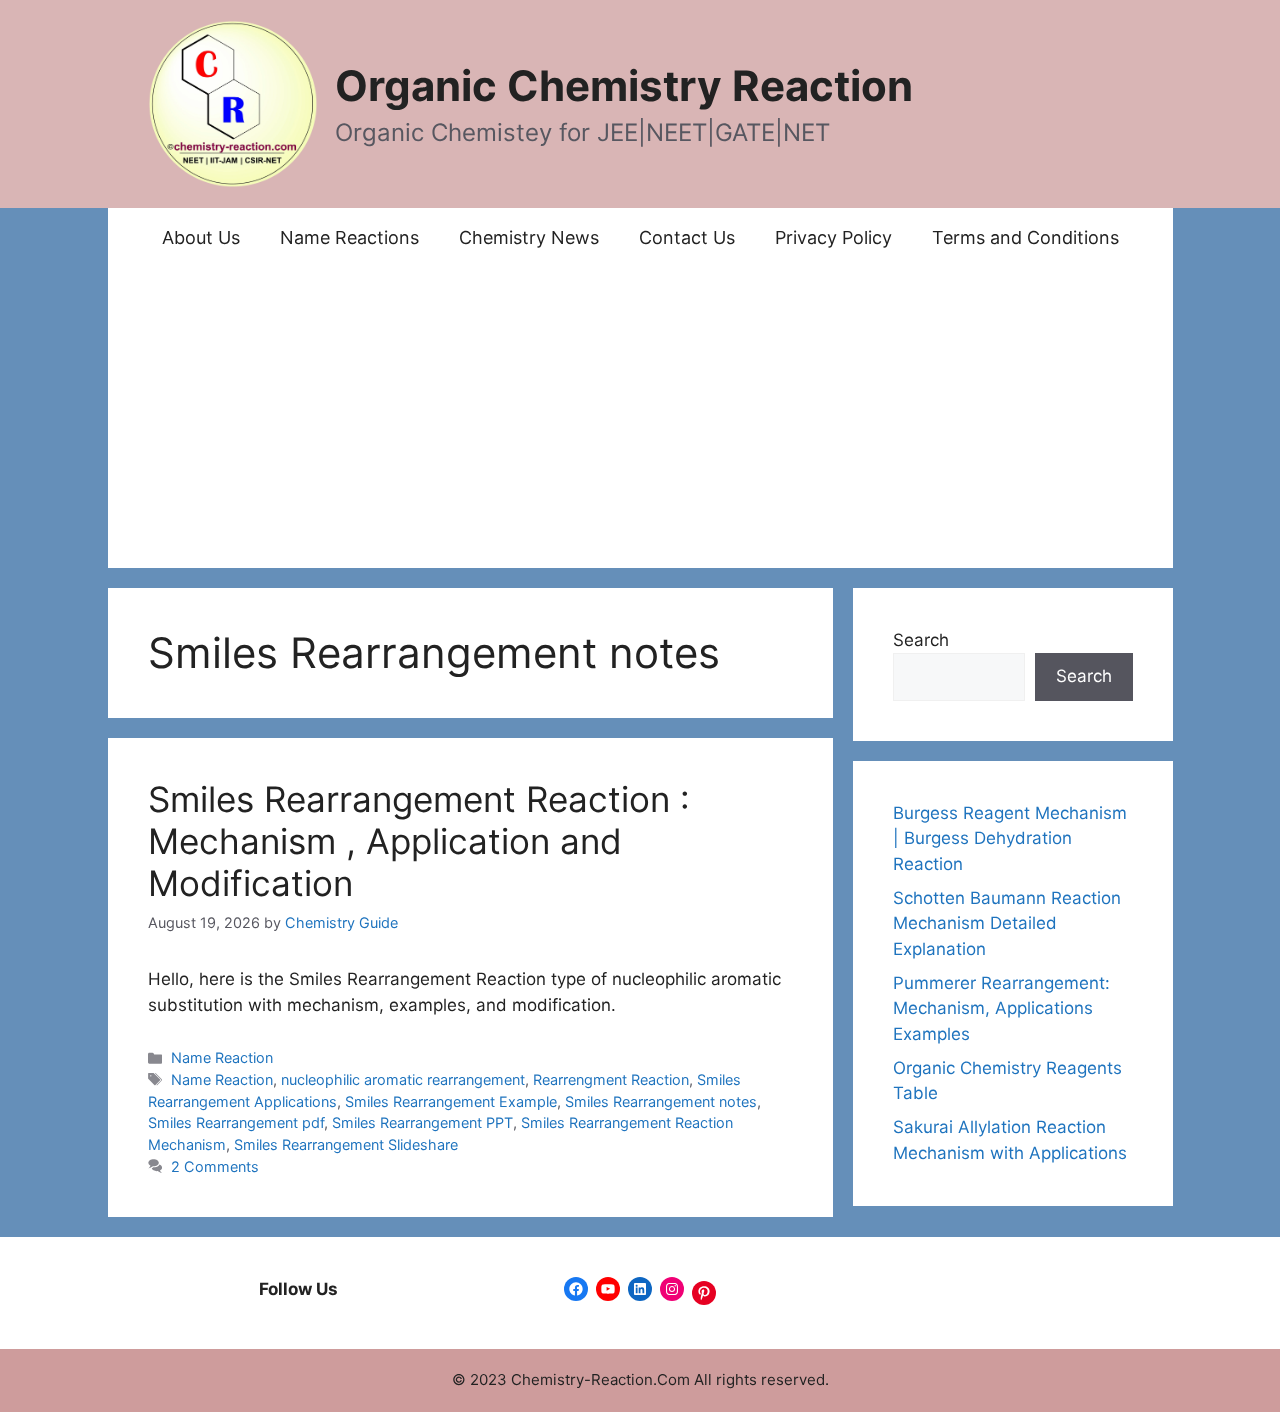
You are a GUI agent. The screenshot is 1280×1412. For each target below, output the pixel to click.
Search (921, 640)
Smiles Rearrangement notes (661, 1101)
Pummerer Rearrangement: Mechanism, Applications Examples (1001, 1008)
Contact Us (687, 237)
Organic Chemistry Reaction (624, 85)
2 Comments (215, 1166)
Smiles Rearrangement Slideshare (346, 1144)
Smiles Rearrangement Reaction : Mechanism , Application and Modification (419, 841)
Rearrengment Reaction (611, 1079)
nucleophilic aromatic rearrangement (403, 1079)
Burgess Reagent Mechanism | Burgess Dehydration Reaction (1010, 838)
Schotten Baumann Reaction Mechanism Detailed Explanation (1007, 923)
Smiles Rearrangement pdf (236, 1122)
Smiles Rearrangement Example (451, 1101)
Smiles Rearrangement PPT (422, 1122)
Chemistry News (529, 237)
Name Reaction (222, 1057)
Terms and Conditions (1025, 237)
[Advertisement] (640, 418)
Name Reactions (349, 237)
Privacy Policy (833, 237)
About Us (201, 237)
